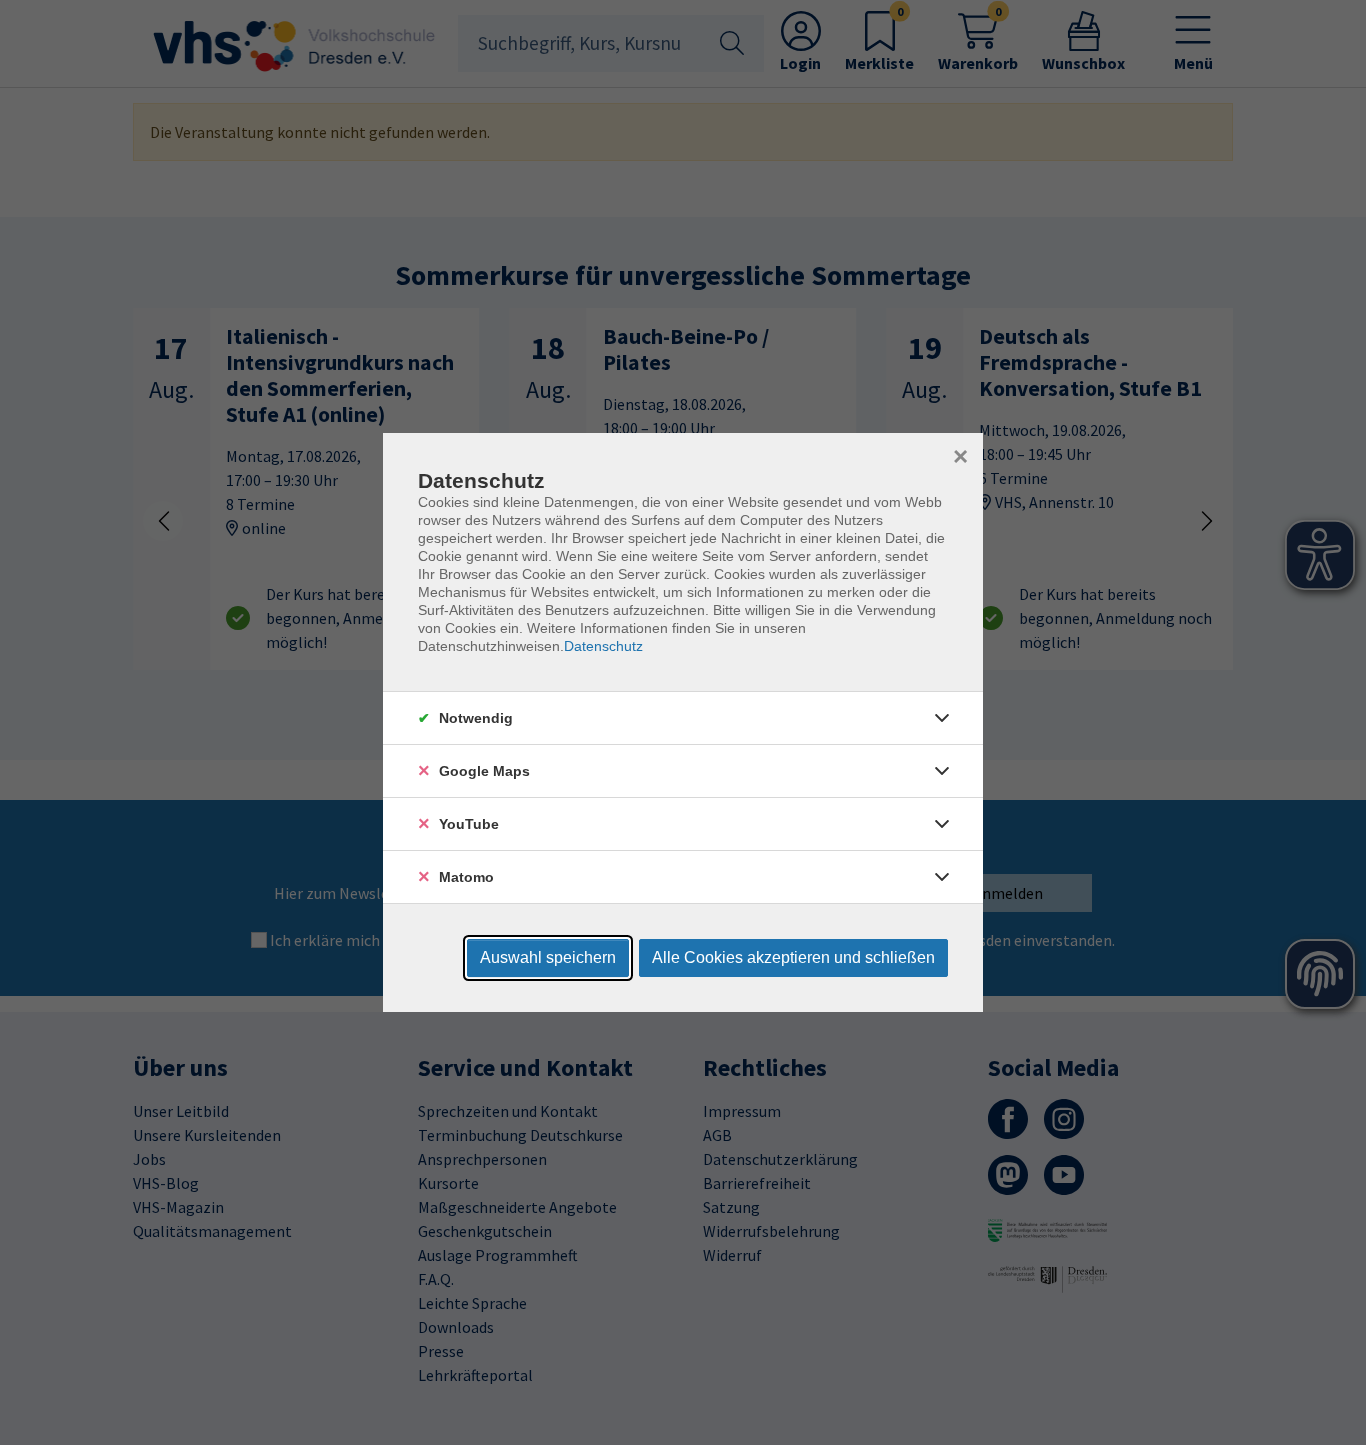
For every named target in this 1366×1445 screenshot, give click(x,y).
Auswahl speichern (548, 957)
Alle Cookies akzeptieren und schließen (793, 957)
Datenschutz (603, 646)
